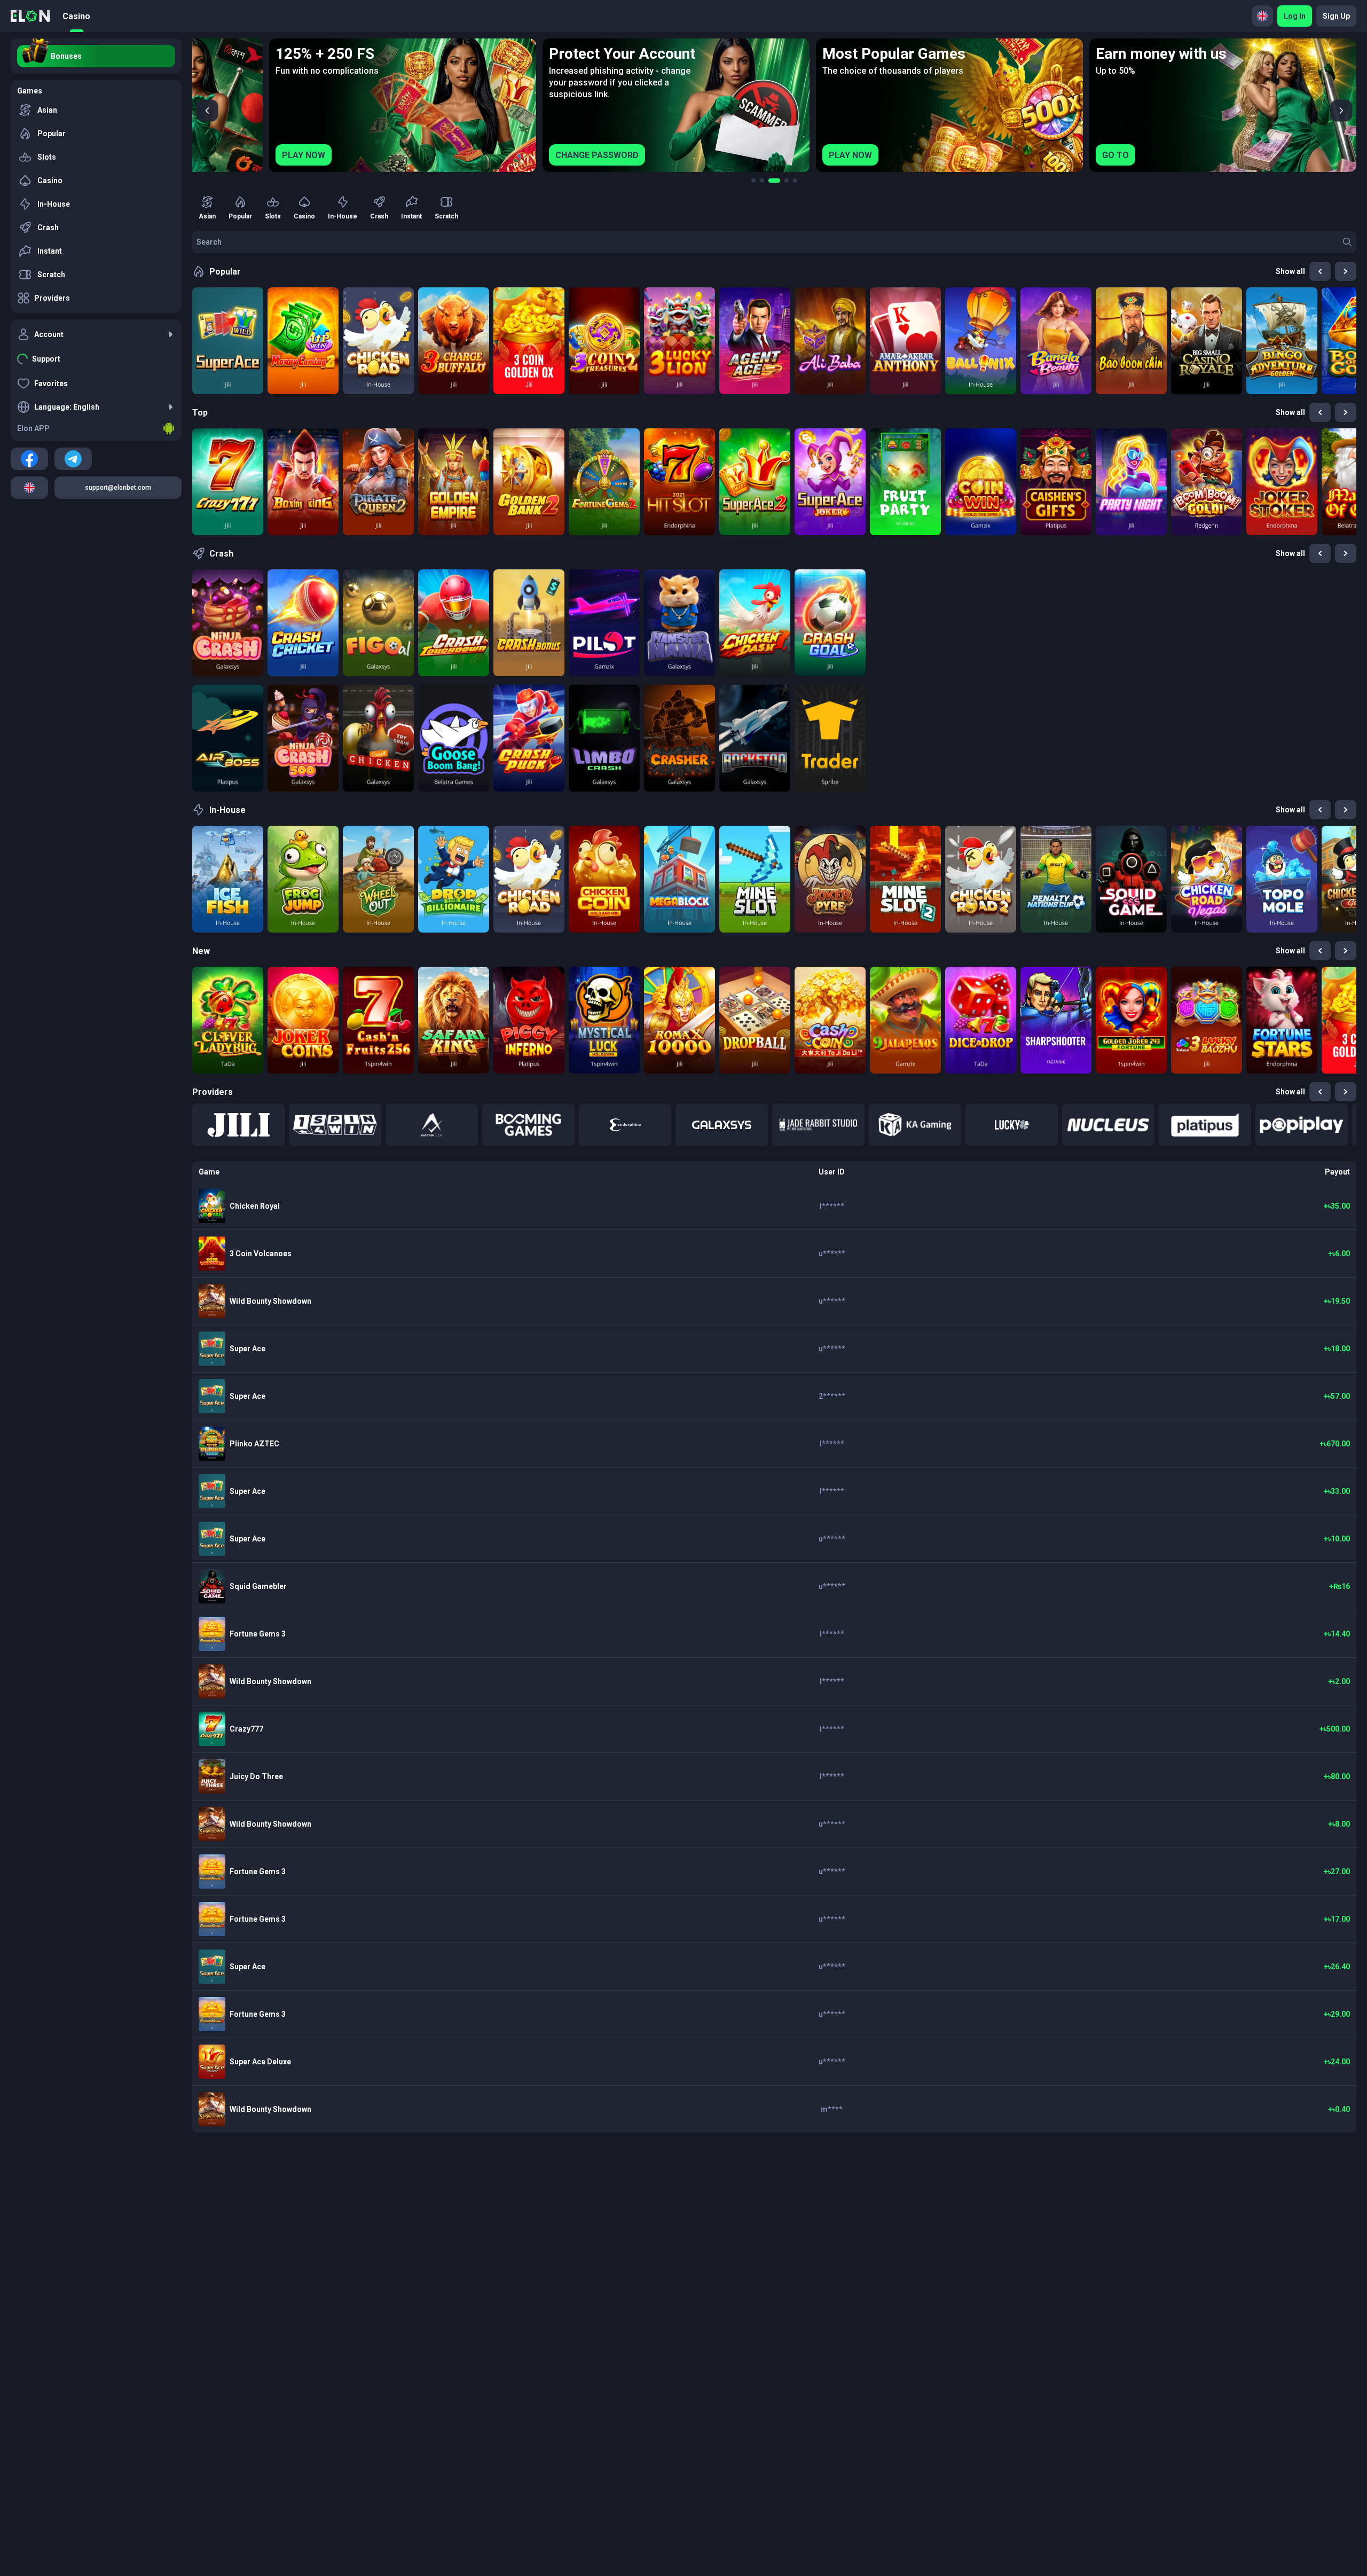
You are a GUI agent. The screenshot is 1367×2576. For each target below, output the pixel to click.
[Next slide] (1341, 111)
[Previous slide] (207, 111)
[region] (774, 105)
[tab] (753, 181)
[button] (238, 1125)
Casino (76, 16)
